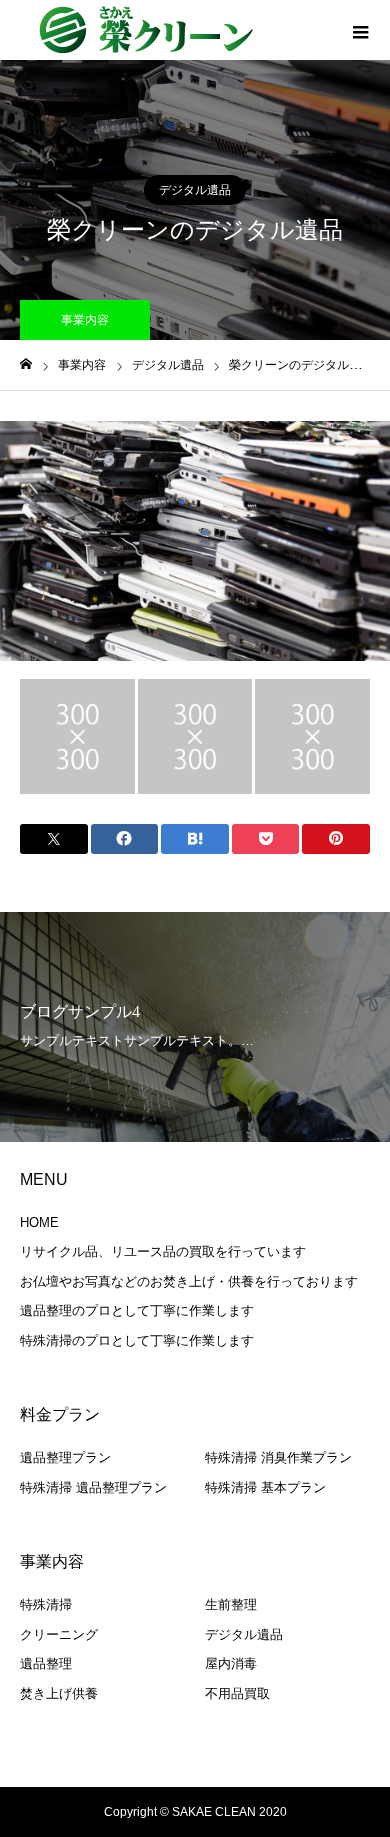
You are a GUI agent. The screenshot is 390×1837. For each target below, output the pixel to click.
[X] (192, 1769)
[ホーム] (26, 364)
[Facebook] (165, 1769)
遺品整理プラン (65, 1457)
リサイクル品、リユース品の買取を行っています (163, 1251)
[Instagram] (219, 1769)
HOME (39, 1222)
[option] (195, 541)
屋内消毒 (231, 1663)
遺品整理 (46, 1663)
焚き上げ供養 (59, 1693)
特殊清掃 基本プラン (265, 1487)
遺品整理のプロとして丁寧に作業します (137, 1310)
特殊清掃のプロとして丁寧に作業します (137, 1340)
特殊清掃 (46, 1604)
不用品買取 (237, 1693)
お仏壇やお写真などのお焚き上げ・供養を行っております (189, 1281)
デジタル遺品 (195, 190)
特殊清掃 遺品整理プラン (93, 1487)
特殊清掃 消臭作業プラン (278, 1457)
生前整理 (231, 1604)
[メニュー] (360, 30)
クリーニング (59, 1634)
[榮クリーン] (145, 30)
